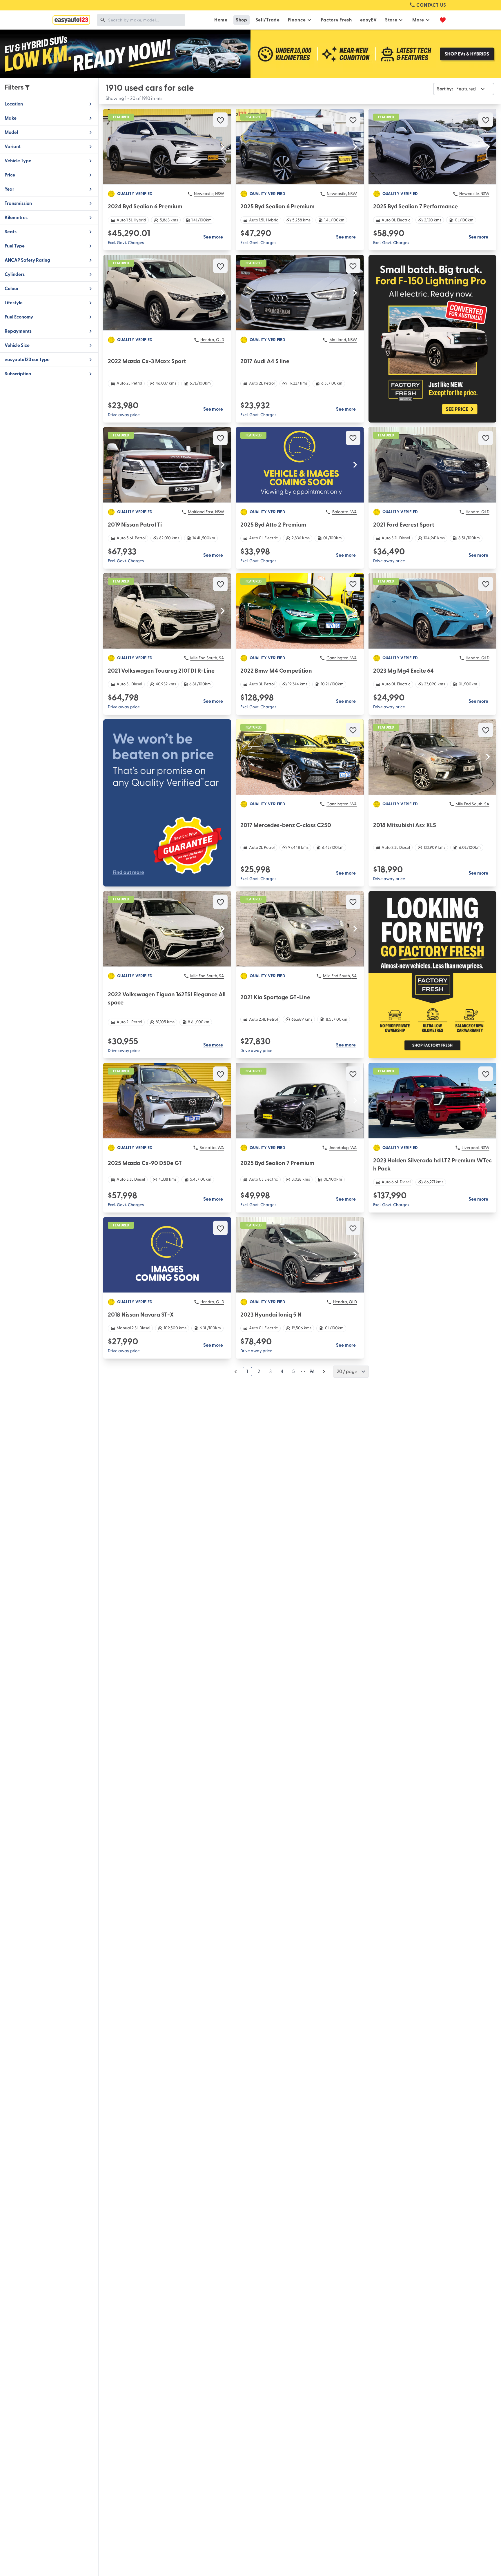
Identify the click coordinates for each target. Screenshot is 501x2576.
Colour (12, 289)
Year (9, 189)
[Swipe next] (223, 147)
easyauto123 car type (27, 360)
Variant (13, 147)
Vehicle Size (17, 345)
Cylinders (15, 274)
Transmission (18, 203)
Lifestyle (14, 303)
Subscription (18, 374)
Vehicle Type (18, 161)
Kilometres (16, 218)
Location (14, 104)
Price (10, 175)
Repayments (18, 331)
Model (11, 132)
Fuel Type (15, 246)
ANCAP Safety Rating (27, 260)
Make (11, 118)
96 (312, 1372)
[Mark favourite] (220, 120)
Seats (11, 232)
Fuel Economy (19, 317)
